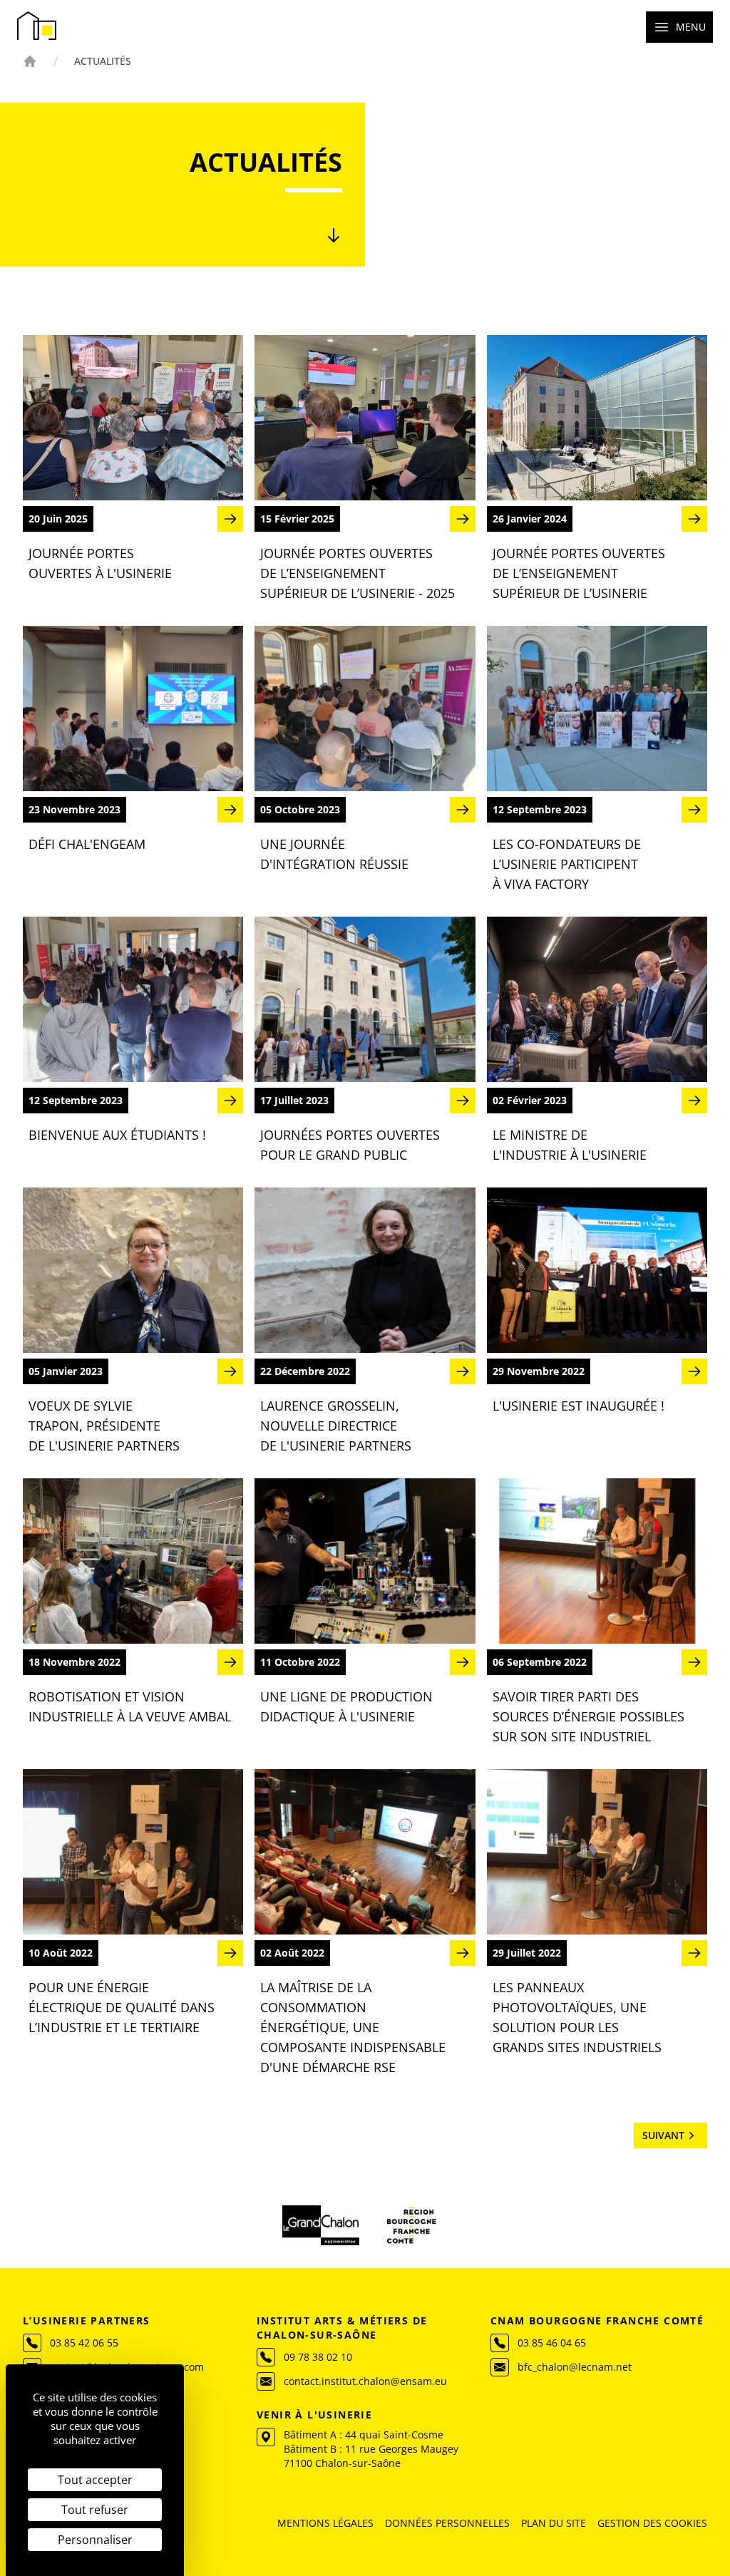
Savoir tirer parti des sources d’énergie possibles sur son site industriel (588, 1716)
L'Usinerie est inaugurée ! (579, 1406)
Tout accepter (95, 2480)
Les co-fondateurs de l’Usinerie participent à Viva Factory (567, 864)
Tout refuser (95, 2510)
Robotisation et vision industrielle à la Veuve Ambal (130, 1706)
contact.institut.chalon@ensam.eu (365, 2381)
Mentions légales (325, 2523)
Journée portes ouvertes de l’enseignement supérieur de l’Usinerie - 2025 (358, 573)
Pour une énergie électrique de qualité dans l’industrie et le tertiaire (122, 2007)
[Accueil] (30, 61)
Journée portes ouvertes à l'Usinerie (100, 563)
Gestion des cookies (652, 2523)
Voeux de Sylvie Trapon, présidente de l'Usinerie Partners (104, 1426)
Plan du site (554, 2523)
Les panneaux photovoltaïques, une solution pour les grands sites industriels (577, 2017)
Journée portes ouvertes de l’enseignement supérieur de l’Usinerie (579, 573)
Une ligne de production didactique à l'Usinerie (346, 1706)
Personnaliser (95, 2540)
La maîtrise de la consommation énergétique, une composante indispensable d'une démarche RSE (353, 2027)
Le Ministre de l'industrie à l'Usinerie (570, 1145)
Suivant (663, 2135)
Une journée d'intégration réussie (334, 854)
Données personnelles (447, 2523)
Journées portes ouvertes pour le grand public (350, 1145)
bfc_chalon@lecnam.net (575, 2367)
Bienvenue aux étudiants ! (117, 1135)
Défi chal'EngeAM (87, 844)
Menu (691, 27)
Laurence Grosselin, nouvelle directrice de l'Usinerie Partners (336, 1426)
